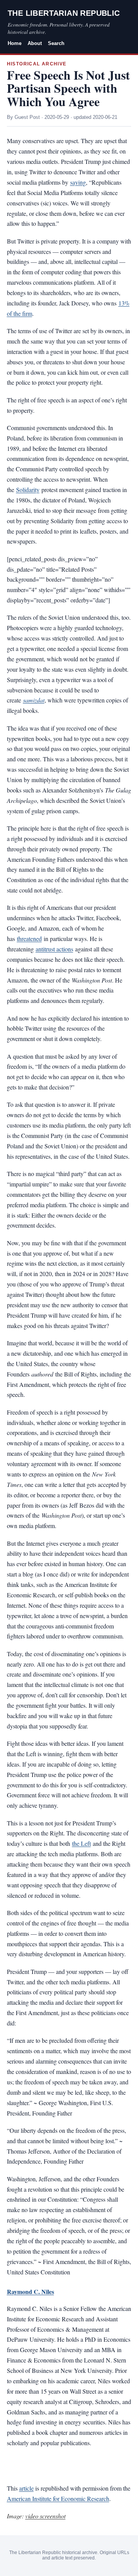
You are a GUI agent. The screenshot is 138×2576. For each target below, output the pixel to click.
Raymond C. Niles (30, 2292)
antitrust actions (54, 949)
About (35, 43)
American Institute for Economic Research (58, 2498)
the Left (81, 1843)
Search (56, 43)
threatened (29, 938)
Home (15, 43)
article (26, 2488)
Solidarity (28, 490)
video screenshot (45, 2516)
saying (78, 182)
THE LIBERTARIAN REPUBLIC (64, 13)
